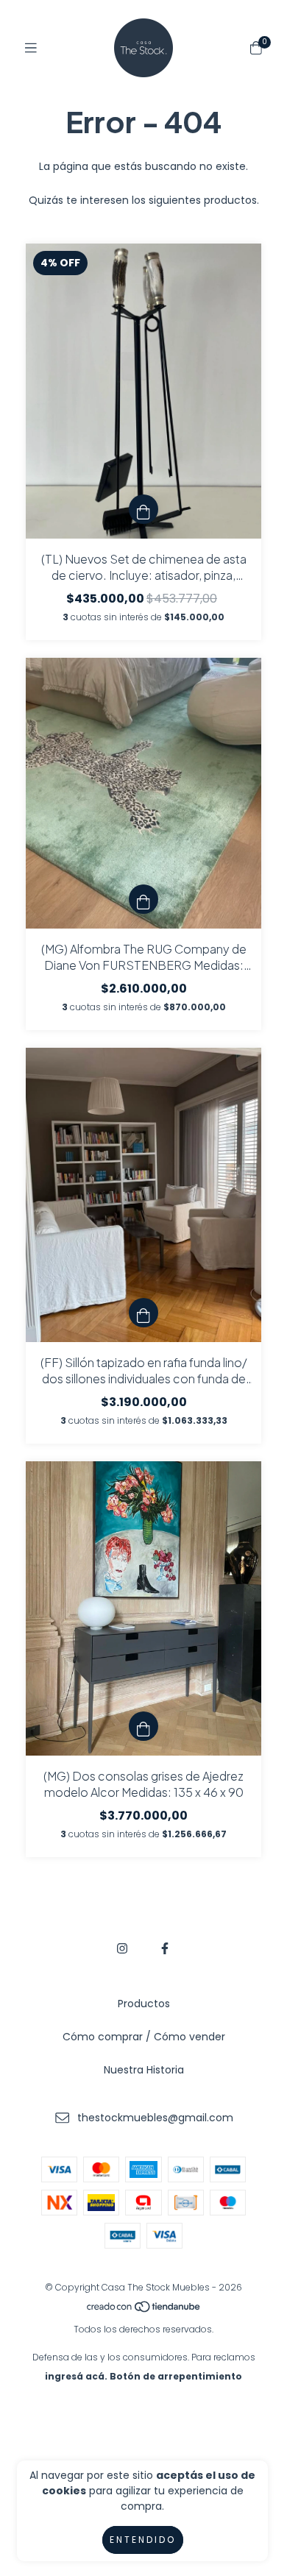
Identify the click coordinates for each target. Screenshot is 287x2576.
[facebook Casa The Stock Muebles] (165, 1949)
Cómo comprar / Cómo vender (144, 2037)
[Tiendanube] (144, 2310)
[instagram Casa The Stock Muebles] (122, 1949)
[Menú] (31, 48)
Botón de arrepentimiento (176, 2376)
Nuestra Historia (144, 2070)
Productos (144, 2004)
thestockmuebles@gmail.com (155, 2118)
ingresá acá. (76, 2376)
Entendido (143, 2540)
